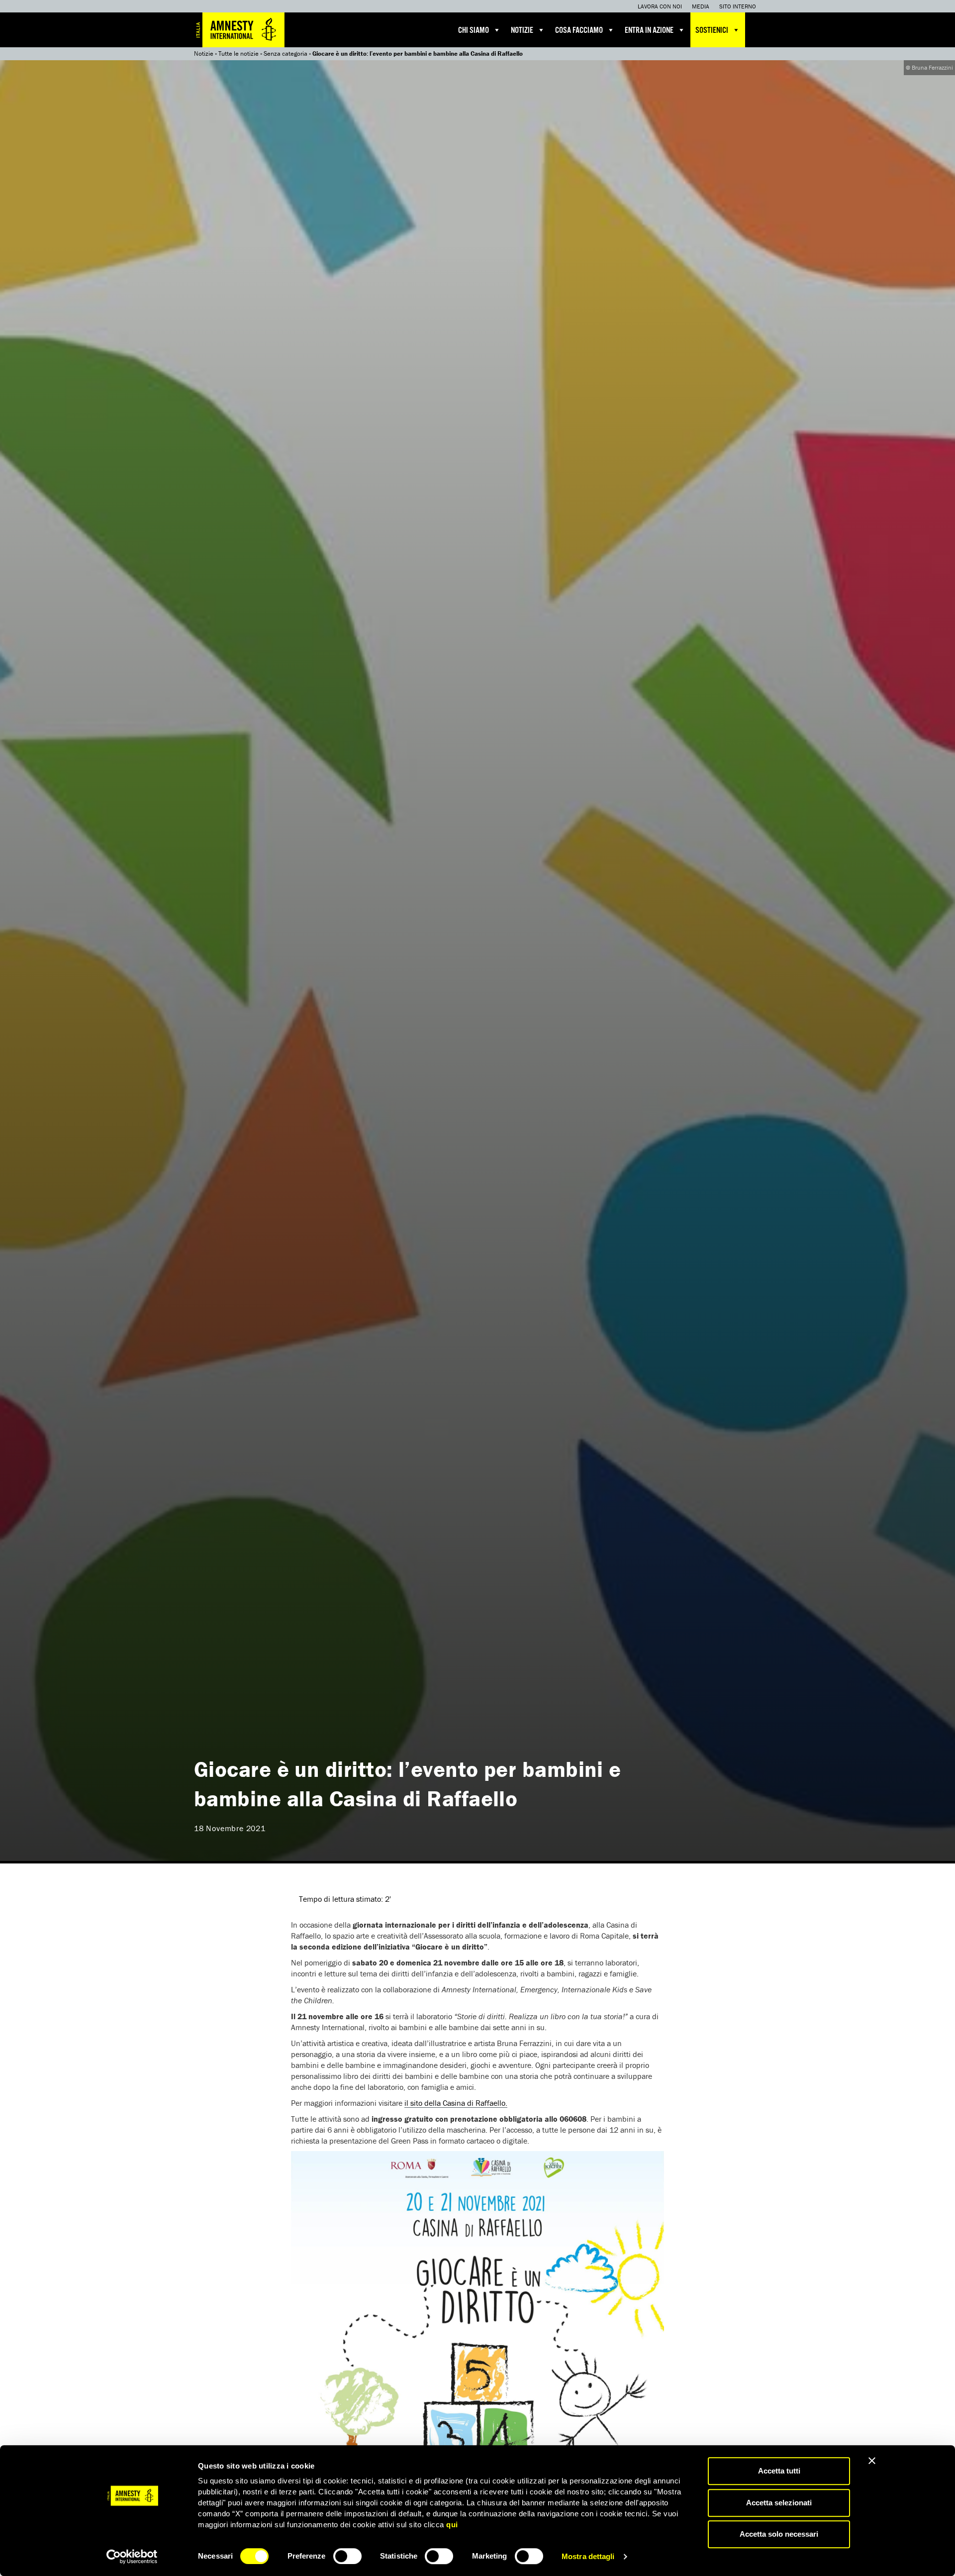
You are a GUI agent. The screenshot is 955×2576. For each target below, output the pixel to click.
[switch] (347, 2556)
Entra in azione (649, 31)
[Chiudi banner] (872, 2461)
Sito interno (738, 6)
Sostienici (712, 31)
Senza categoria (286, 53)
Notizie (522, 31)
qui (452, 2524)
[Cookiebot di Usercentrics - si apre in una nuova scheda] (132, 2557)
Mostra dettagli (588, 2556)
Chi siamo (474, 31)
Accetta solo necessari (779, 2534)
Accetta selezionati (779, 2503)
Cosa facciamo (579, 31)
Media (701, 6)
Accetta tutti (779, 2471)
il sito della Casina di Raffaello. (456, 2103)
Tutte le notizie (239, 53)
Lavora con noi (660, 6)
